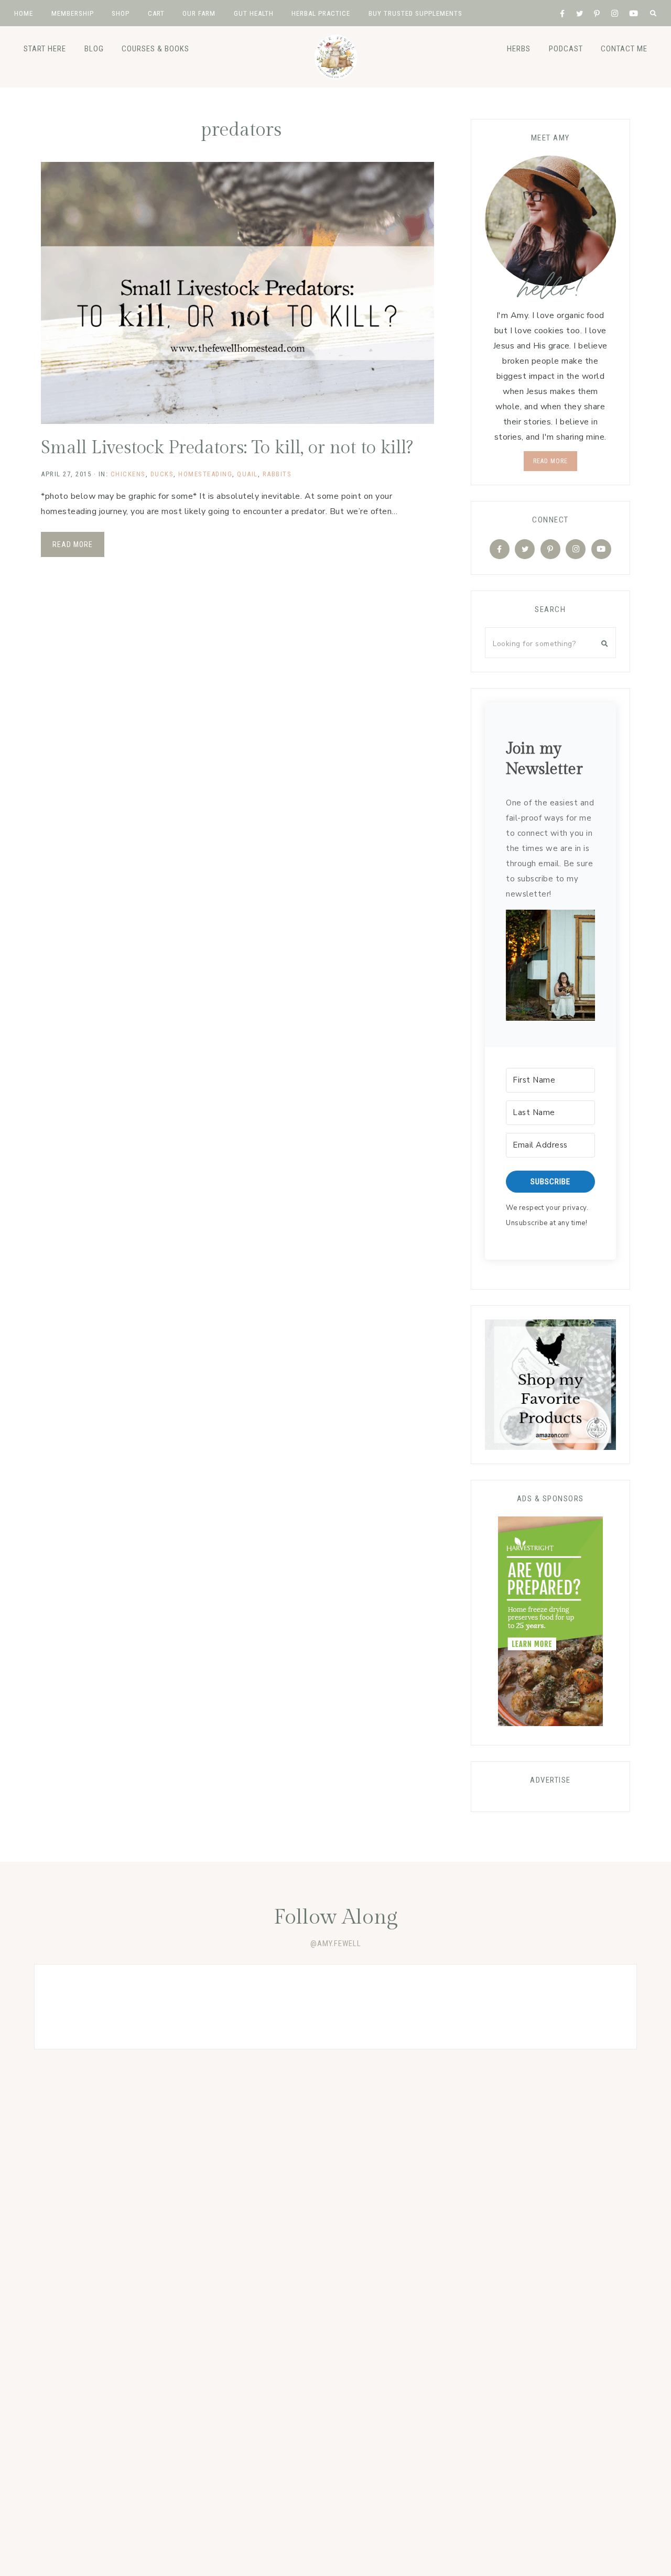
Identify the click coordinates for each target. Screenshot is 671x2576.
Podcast (566, 49)
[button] (550, 968)
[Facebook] (500, 549)
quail (247, 474)
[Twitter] (525, 549)
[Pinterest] (550, 549)
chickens (128, 474)
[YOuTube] (601, 549)
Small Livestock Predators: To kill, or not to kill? (227, 448)
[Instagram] (576, 549)
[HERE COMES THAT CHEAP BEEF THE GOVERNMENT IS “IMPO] (576, 2007)
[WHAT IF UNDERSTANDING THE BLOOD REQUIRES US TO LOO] (335, 2007)
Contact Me (624, 49)
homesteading (205, 474)
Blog (94, 49)
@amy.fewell (336, 1944)
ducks (162, 474)
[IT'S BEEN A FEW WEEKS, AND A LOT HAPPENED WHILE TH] (456, 2007)
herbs (519, 49)
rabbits (277, 474)
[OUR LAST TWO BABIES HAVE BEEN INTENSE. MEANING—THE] (95, 2007)
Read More (73, 544)
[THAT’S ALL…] (215, 2007)
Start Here (45, 49)
